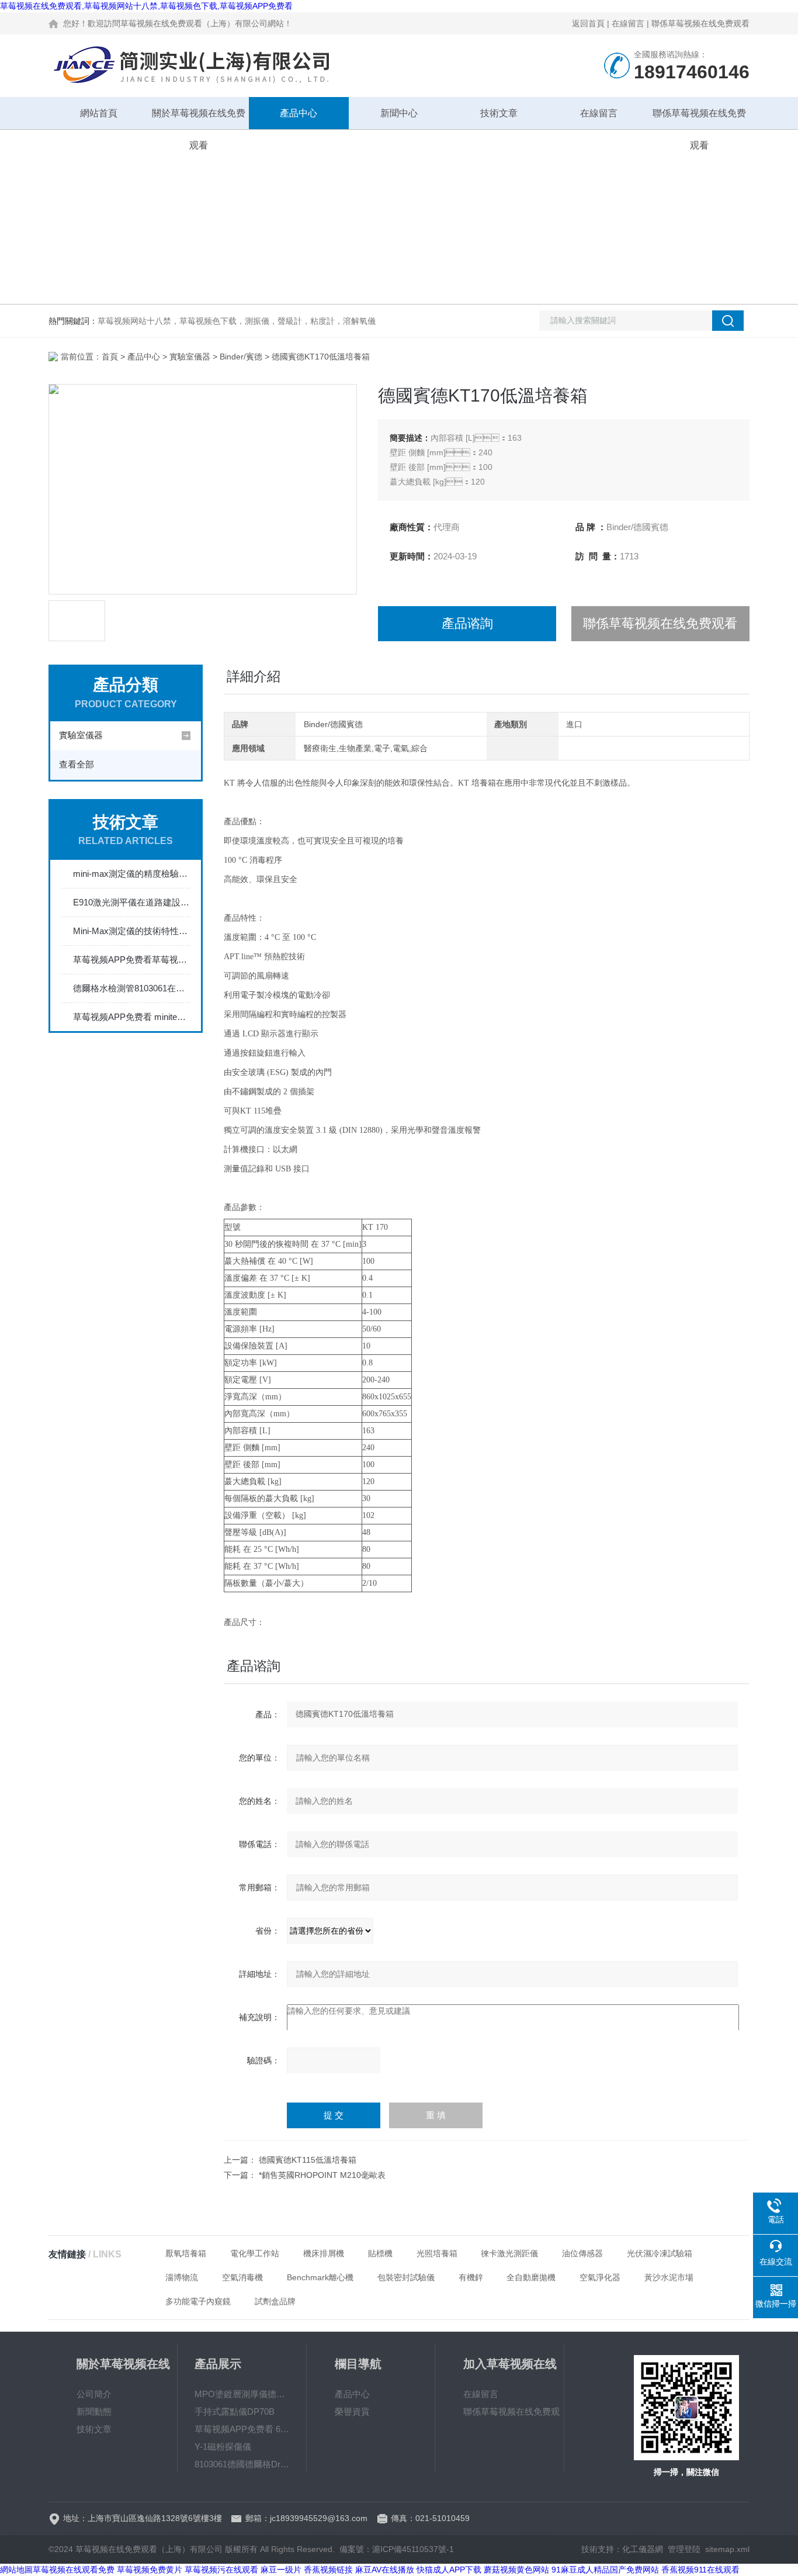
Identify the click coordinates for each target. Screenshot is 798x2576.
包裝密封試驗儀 (406, 2277)
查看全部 (77, 764)
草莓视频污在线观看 (221, 2570)
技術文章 (499, 113)
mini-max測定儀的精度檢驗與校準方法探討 (131, 874)
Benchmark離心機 (320, 2277)
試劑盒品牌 (275, 2301)
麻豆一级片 (281, 2570)
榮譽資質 (352, 2411)
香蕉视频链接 (328, 2570)
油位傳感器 (582, 2253)
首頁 (110, 357)
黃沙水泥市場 (669, 2277)
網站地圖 (16, 2570)
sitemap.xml (727, 2549)
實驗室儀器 (190, 357)
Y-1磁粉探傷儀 (223, 2447)
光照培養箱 (437, 2253)
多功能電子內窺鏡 (198, 2301)
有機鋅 (471, 2277)
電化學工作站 (255, 2253)
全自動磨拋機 (531, 2277)
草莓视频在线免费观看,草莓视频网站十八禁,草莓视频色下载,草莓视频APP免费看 (146, 6)
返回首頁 (588, 23)
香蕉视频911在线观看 (700, 2570)
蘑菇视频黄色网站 (516, 2570)
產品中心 (299, 113)
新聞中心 (399, 113)
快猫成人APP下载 (449, 2570)
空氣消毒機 (242, 2277)
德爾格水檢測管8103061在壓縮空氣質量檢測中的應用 (131, 988)
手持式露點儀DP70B (235, 2411)
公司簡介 (94, 2394)
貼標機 (380, 2253)
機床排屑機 (324, 2253)
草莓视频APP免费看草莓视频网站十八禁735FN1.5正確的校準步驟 (131, 959)
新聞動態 (94, 2411)
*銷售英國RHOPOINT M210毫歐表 (322, 2175)
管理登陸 (684, 2549)
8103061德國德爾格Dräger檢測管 (242, 2464)
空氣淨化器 (600, 2277)
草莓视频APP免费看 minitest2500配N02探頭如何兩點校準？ (131, 1017)
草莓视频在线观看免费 (74, 2570)
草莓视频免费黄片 (150, 2570)
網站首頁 (99, 113)
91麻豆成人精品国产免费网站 (605, 2570)
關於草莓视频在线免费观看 (199, 119)
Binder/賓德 (241, 357)
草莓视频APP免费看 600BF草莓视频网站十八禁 (242, 2429)
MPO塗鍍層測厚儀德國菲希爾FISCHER (242, 2394)
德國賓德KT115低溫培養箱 (308, 2160)
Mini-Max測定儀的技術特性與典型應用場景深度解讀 (131, 931)
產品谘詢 (467, 623)
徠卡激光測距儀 (509, 2253)
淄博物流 (182, 2277)
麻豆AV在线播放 (385, 2570)
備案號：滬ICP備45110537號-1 (397, 2549)
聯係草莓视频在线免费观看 (700, 23)
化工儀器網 (643, 2549)
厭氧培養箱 (186, 2253)
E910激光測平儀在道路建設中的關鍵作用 (131, 902)
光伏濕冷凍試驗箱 (660, 2253)
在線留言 (628, 23)
